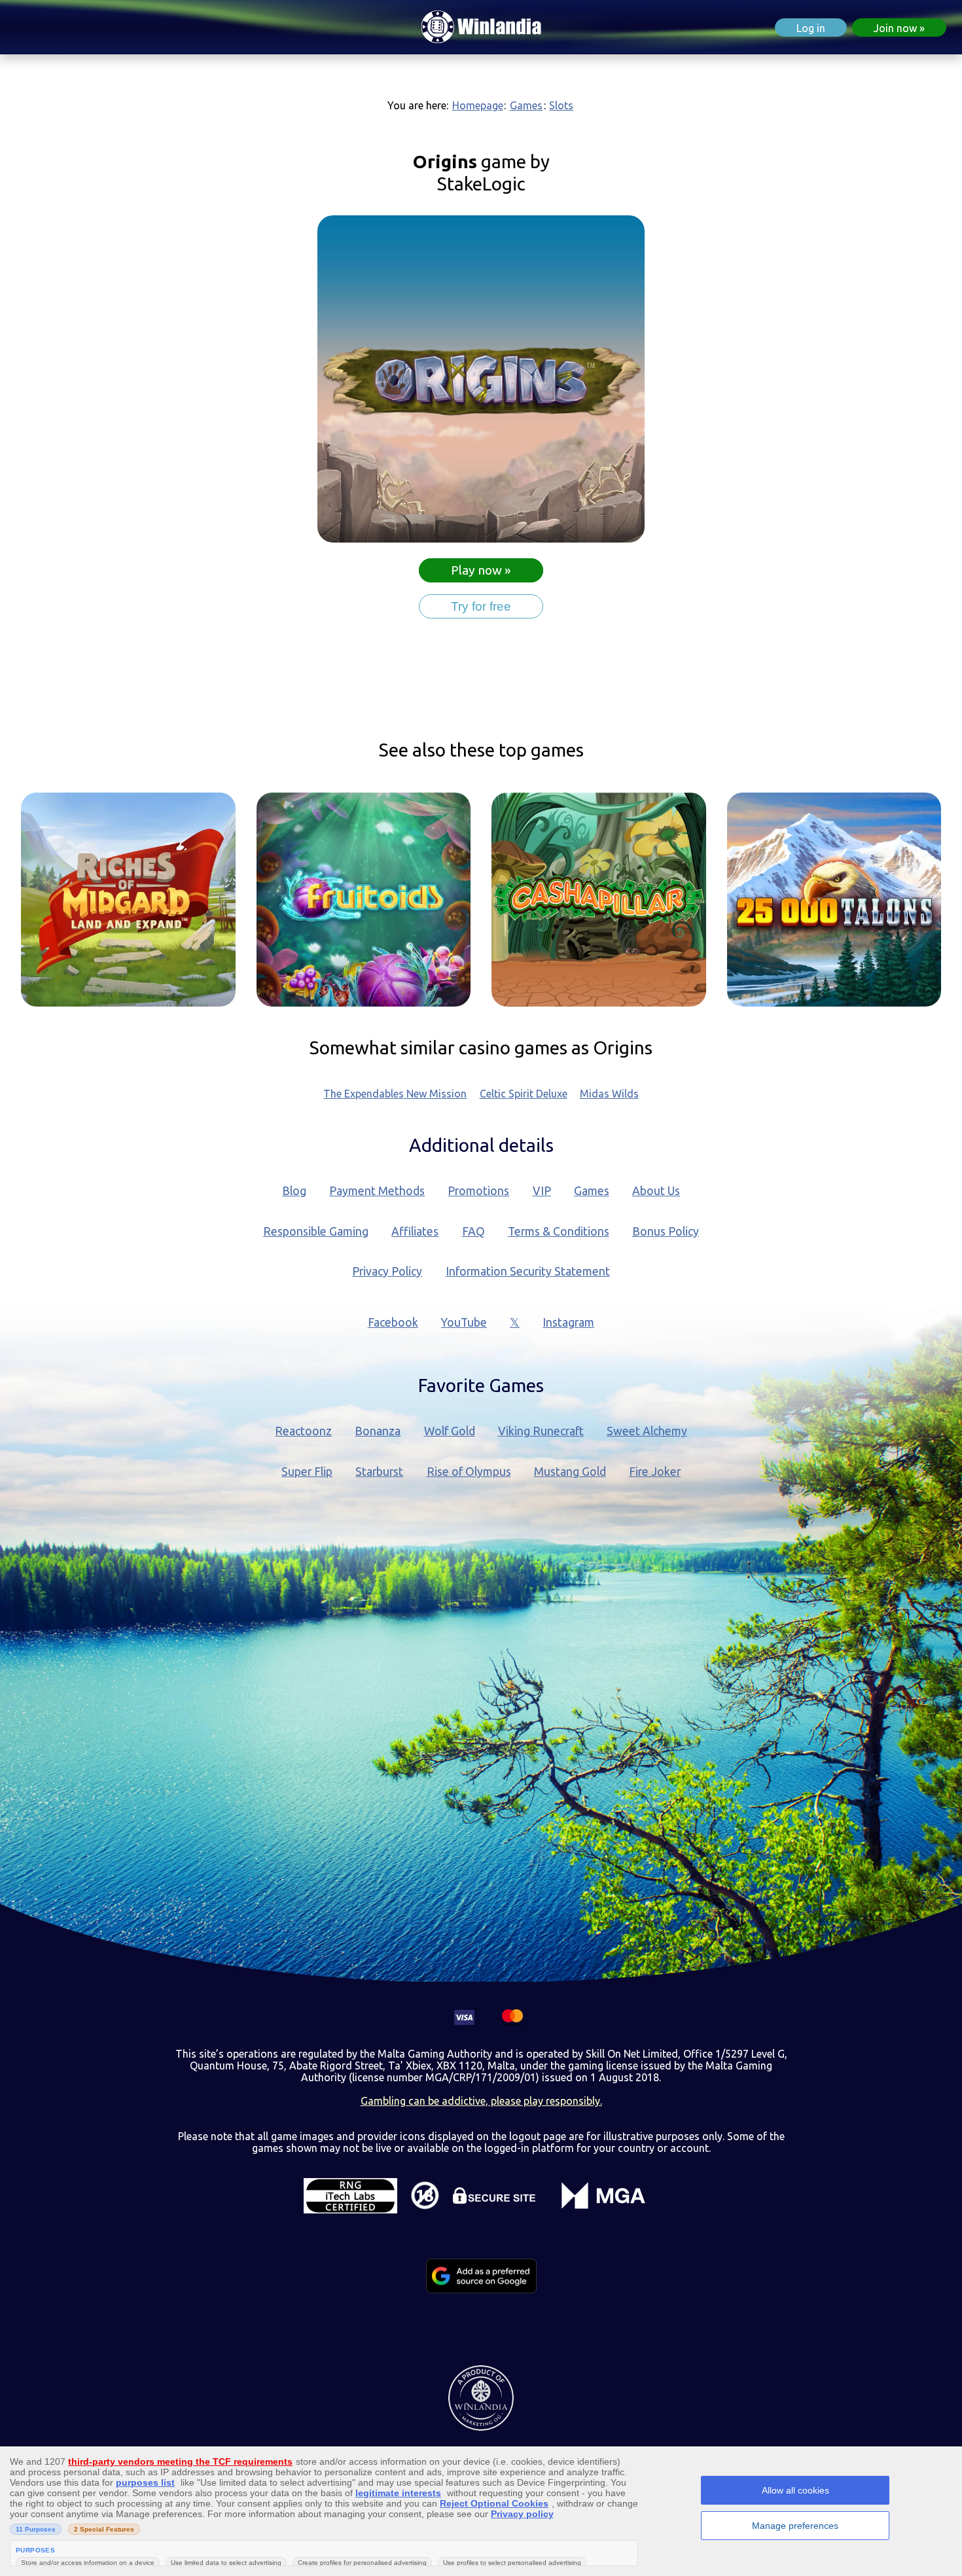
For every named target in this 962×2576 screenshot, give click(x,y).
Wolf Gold (450, 1431)
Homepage (478, 105)
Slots (561, 105)
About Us (656, 1191)
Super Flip (307, 1472)
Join (895, 28)
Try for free (481, 606)
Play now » (481, 570)
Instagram (568, 1322)
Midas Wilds (609, 1094)
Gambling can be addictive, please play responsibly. (481, 2101)
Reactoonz (303, 1431)
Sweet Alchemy (647, 1431)
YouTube (464, 1322)
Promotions (478, 1191)
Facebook (393, 1322)
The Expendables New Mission (395, 1094)
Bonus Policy (666, 1231)
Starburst (379, 1472)
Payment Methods (377, 1191)
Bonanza (378, 1431)
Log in (811, 28)
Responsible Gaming (316, 1231)
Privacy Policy (387, 1271)
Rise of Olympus (469, 1472)
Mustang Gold (570, 1472)
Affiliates (415, 1231)
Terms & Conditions (559, 1231)
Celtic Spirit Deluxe (524, 1094)
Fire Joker (655, 1472)
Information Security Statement (528, 1271)
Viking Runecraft (541, 1431)
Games (526, 105)
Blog (294, 1191)
